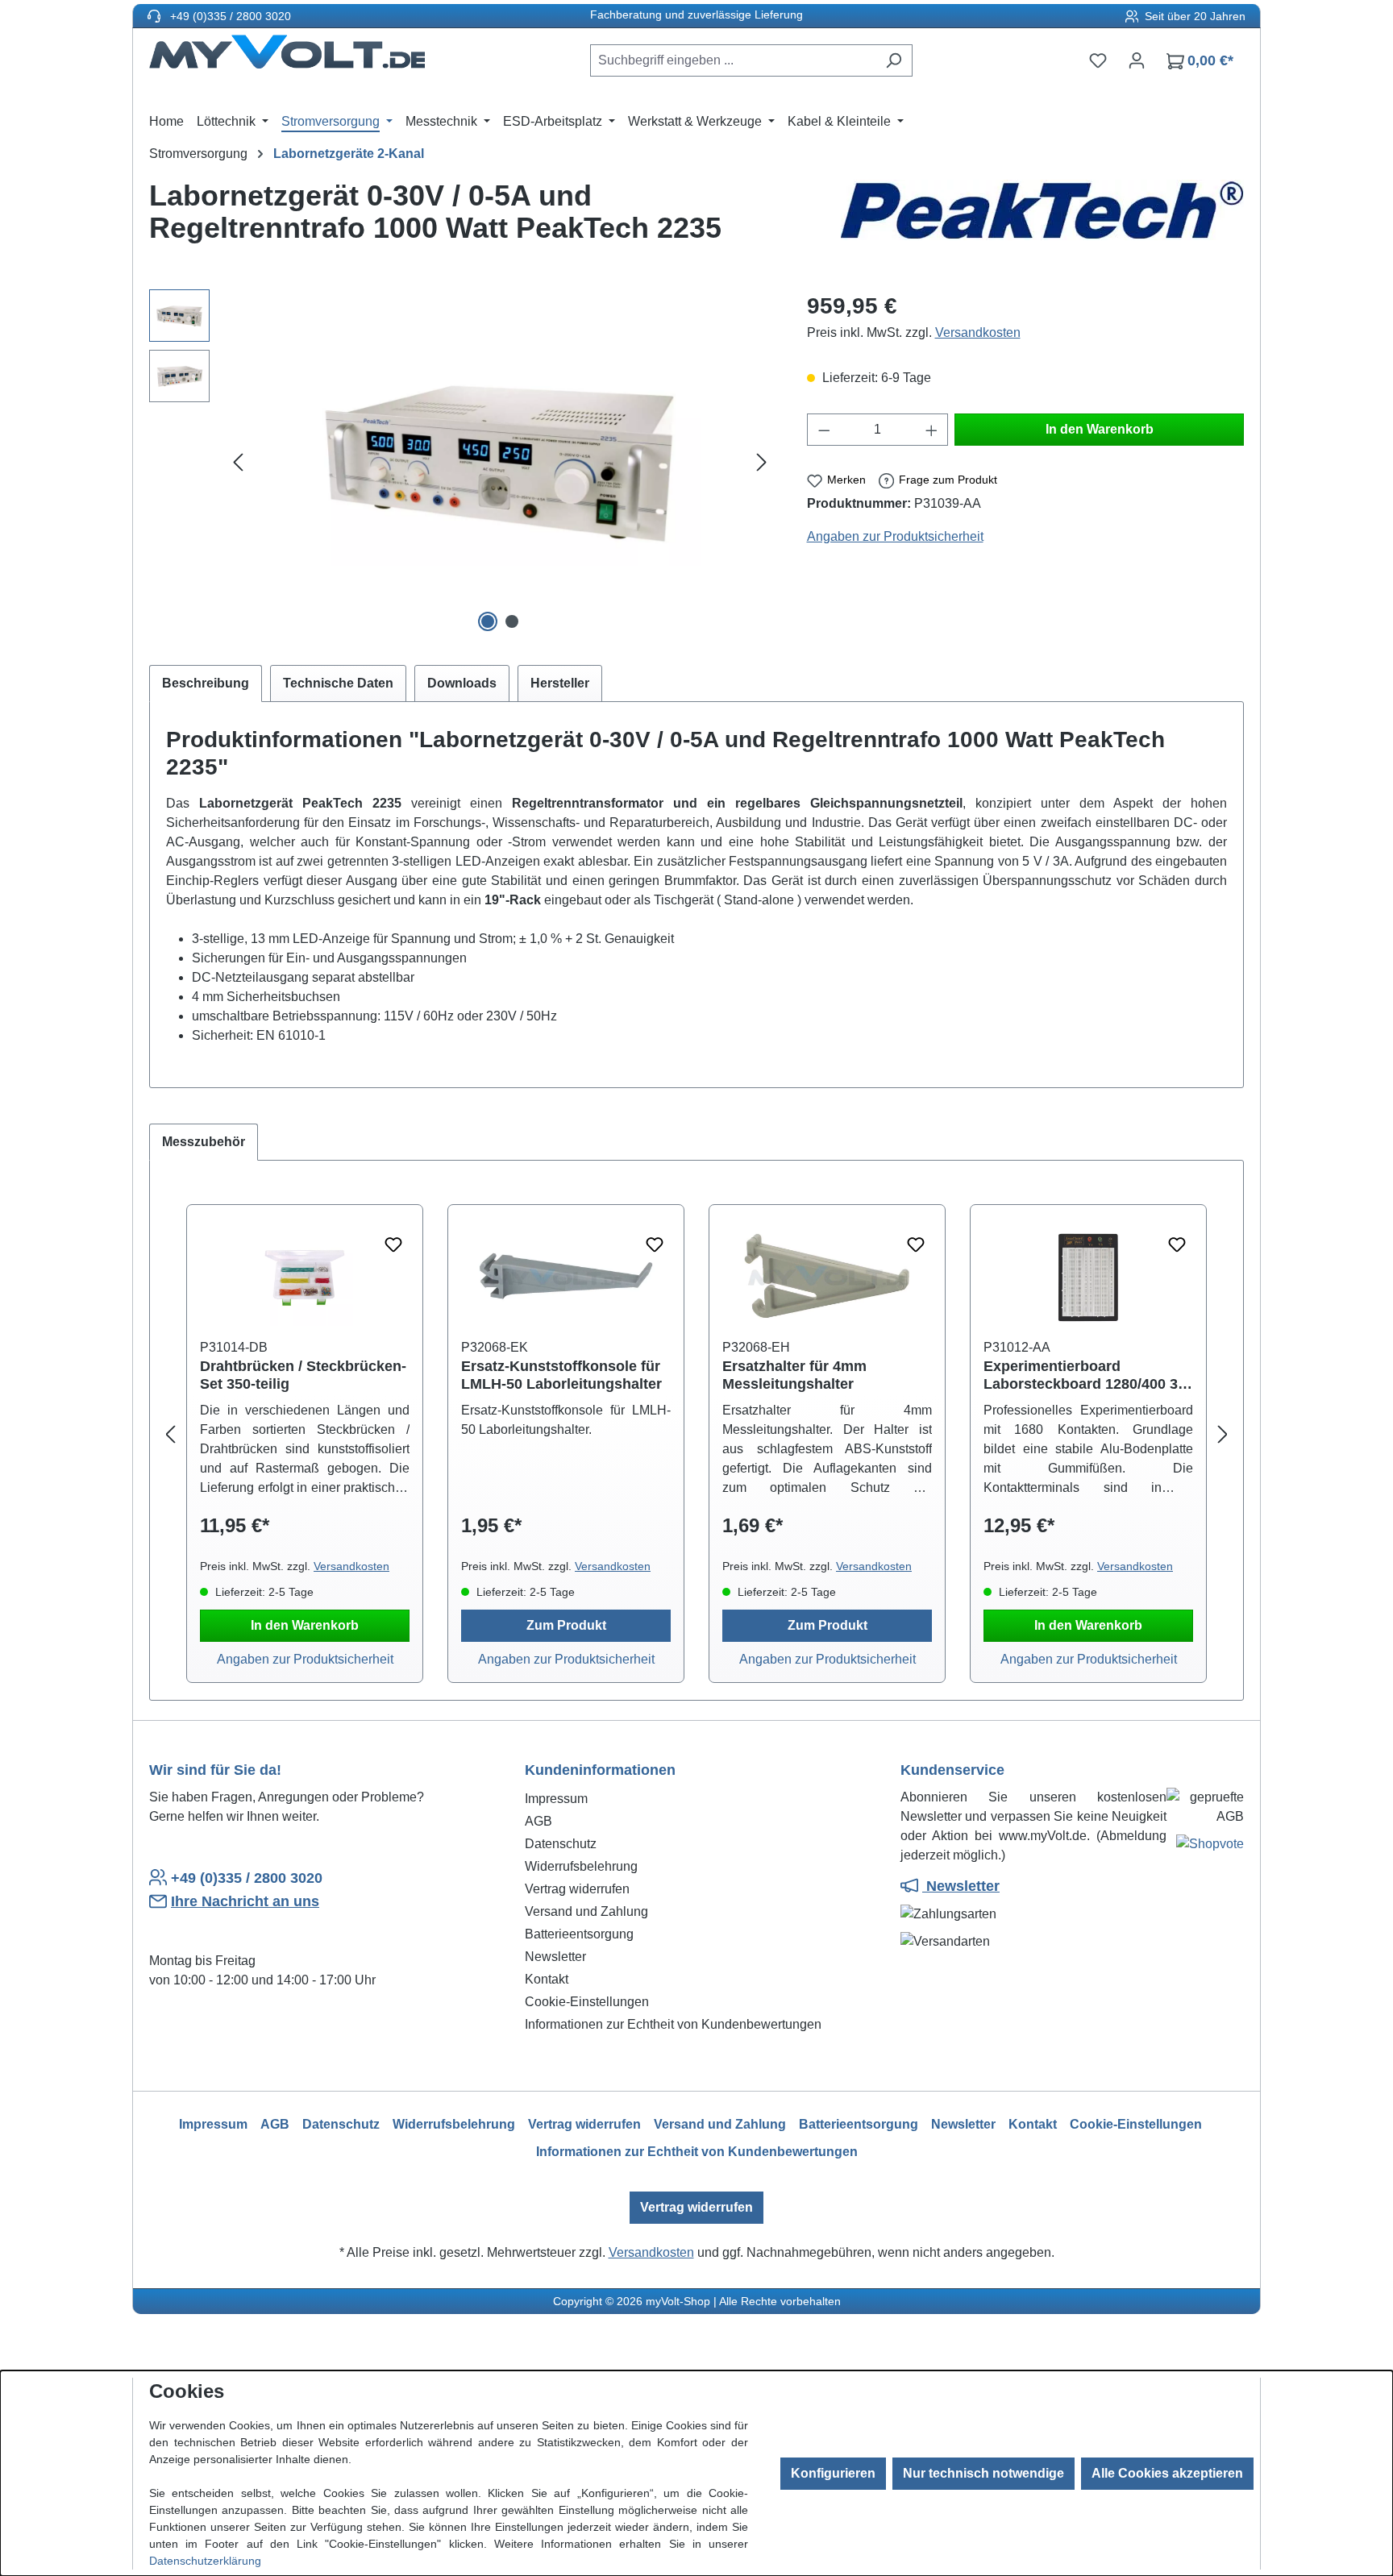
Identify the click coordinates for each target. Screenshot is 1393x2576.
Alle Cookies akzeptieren (1167, 2473)
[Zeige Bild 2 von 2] (512, 621)
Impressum (556, 1799)
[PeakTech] (1042, 218)
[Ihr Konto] (1137, 60)
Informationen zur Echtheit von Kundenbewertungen (673, 2024)
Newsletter (555, 1957)
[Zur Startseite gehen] (287, 57)
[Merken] (393, 1245)
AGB (538, 1821)
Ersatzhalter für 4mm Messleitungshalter (794, 1375)
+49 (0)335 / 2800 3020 (229, 16)
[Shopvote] (1210, 1847)
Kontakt (547, 1979)
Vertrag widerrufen (577, 1889)
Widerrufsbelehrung (581, 1866)
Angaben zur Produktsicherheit (895, 536)
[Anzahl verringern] (824, 430)
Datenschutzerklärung (205, 2561)
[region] (462, 463)
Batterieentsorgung (579, 1934)
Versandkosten (978, 332)
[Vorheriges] (238, 463)
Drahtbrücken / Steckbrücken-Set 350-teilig (303, 1375)
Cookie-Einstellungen (587, 2002)
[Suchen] (894, 60)
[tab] (206, 683)
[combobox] (733, 60)
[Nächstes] (762, 463)
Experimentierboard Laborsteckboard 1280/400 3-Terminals (1083, 1375)
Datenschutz (561, 1844)
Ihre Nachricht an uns (245, 1901)
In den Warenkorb (1100, 429)
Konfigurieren (833, 2473)
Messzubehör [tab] (204, 1142)
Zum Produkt (566, 1625)
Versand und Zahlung (586, 1911)
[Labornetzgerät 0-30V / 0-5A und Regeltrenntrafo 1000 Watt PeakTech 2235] (500, 463)
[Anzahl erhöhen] (932, 430)
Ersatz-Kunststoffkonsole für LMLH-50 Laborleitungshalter (561, 1375)
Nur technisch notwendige (983, 2473)
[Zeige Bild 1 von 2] (488, 621)
